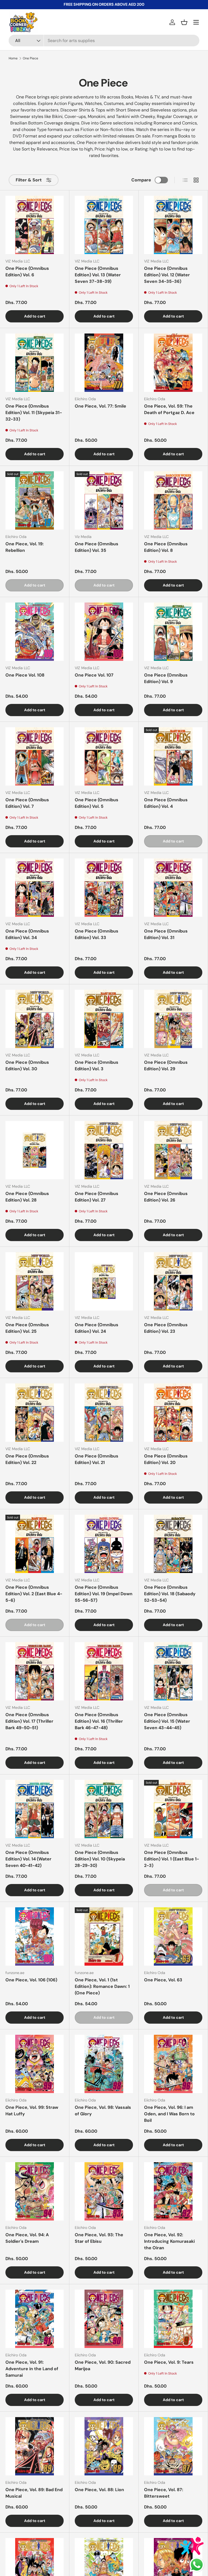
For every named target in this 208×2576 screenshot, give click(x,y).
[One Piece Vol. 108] (35, 632)
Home (13, 58)
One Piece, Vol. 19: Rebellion (25, 547)
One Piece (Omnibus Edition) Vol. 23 (166, 1328)
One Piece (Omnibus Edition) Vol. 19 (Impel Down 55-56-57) (104, 1594)
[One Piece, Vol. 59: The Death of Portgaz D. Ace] (173, 363)
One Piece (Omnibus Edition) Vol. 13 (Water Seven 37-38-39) (98, 275)
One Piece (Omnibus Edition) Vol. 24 (97, 1328)
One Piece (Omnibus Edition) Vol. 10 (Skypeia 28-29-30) (100, 1859)
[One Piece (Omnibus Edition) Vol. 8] (173, 500)
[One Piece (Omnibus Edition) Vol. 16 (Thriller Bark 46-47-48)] (104, 1671)
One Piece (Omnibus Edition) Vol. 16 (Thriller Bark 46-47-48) (99, 1721)
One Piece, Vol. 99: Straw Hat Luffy (32, 2111)
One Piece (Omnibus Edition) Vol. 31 (166, 934)
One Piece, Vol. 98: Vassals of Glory (103, 2111)
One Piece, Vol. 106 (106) (31, 1980)
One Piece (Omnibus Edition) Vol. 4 (166, 803)
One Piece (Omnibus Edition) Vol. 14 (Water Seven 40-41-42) (28, 1859)
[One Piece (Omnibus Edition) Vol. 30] (35, 1019)
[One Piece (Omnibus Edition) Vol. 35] (104, 500)
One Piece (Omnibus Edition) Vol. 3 (97, 1066)
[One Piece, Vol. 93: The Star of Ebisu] (104, 2191)
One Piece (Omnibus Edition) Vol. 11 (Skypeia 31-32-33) (34, 413)
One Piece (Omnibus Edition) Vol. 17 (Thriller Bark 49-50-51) (29, 1721)
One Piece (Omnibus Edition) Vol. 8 (166, 547)
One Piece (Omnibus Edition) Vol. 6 (27, 272)
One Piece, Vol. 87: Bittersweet (164, 2493)
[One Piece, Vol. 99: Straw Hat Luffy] (35, 2064)
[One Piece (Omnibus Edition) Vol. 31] (173, 888)
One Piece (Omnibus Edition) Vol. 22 (27, 1459)
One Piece (30, 58)
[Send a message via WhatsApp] (197, 2565)
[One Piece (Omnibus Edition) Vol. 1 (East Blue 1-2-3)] (173, 1809)
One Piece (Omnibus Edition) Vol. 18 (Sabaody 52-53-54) (170, 1594)
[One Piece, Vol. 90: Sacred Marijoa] (104, 2319)
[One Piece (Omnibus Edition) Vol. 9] (173, 632)
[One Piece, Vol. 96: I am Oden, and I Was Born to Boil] (173, 2064)
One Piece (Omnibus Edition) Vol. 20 (166, 1459)
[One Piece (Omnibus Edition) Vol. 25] (35, 1281)
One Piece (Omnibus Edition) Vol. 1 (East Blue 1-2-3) (172, 1859)
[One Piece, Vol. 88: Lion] (104, 2446)
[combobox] (104, 41)
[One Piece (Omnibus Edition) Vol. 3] (104, 1019)
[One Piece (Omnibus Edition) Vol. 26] (173, 1150)
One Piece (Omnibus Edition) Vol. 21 (97, 1459)
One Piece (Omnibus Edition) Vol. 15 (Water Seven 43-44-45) (167, 1721)
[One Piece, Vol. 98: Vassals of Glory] (104, 2064)
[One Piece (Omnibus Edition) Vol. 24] (104, 1281)
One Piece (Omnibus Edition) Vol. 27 (97, 1197)
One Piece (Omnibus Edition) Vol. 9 (166, 678)
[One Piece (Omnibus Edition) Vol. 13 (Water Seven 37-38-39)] (104, 225)
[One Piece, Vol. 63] (173, 1936)
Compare (141, 180)
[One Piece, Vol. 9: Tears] (173, 2319)
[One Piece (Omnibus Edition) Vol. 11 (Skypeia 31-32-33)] (35, 363)
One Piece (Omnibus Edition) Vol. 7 (27, 803)
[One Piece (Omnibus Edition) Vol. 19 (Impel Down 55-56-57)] (104, 1544)
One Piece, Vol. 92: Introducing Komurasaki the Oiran (169, 2241)
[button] (184, 22)
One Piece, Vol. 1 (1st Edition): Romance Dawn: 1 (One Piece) (102, 1986)
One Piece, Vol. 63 (163, 1980)
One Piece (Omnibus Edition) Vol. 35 (97, 547)
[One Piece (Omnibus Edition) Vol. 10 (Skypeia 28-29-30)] (104, 1809)
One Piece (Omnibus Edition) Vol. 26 (166, 1197)
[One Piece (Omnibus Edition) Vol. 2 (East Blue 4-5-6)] (35, 1544)
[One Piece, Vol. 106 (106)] (35, 1936)
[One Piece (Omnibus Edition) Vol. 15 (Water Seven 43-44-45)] (173, 1671)
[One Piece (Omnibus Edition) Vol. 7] (35, 756)
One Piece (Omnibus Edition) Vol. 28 (27, 1197)
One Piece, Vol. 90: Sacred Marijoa (103, 2365)
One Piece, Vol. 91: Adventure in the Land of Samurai (32, 2369)
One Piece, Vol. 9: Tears (169, 2362)
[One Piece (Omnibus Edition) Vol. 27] (104, 1150)
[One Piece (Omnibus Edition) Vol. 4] (173, 756)
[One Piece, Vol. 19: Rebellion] (35, 500)
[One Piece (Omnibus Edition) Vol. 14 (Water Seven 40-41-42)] (35, 1809)
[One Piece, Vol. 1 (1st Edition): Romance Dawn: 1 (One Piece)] (104, 1936)
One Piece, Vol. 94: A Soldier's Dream (27, 2238)
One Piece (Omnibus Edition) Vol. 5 (97, 803)
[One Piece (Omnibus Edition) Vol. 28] (35, 1150)
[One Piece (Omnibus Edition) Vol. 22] (35, 1413)
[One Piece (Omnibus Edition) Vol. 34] (35, 888)
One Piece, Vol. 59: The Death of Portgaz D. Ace (169, 409)
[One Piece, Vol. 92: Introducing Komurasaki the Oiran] (173, 2191)
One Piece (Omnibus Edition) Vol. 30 (27, 1066)
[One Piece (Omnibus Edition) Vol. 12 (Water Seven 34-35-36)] (173, 225)
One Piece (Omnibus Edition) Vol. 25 (27, 1328)
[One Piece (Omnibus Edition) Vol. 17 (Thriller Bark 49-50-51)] (35, 1671)
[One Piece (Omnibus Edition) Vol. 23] (173, 1281)
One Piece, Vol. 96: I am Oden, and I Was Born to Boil (169, 2114)
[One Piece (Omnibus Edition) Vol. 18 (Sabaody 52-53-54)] (173, 1544)
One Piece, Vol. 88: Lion (99, 2490)
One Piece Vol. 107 (94, 675)
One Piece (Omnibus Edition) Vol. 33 (97, 934)
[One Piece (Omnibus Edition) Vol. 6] (35, 225)
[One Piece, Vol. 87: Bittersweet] (173, 2446)
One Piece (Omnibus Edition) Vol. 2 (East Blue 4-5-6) (34, 1594)
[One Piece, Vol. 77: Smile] (104, 363)
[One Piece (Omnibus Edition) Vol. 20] (173, 1413)
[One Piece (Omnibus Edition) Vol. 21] (104, 1413)
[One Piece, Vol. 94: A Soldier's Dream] (35, 2191)
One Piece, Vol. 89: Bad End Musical (34, 2493)
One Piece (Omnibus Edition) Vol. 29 (166, 1066)
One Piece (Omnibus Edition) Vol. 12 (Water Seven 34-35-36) (167, 275)
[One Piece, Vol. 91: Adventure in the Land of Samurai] (35, 2319)
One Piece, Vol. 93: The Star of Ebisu (99, 2238)
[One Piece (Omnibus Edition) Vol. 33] (104, 888)
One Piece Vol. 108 (25, 675)
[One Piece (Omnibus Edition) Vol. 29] (173, 1019)
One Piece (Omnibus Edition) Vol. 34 (27, 934)
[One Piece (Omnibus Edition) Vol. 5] (104, 756)
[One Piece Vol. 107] (104, 632)
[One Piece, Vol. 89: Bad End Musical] (35, 2446)
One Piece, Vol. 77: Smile (100, 406)
